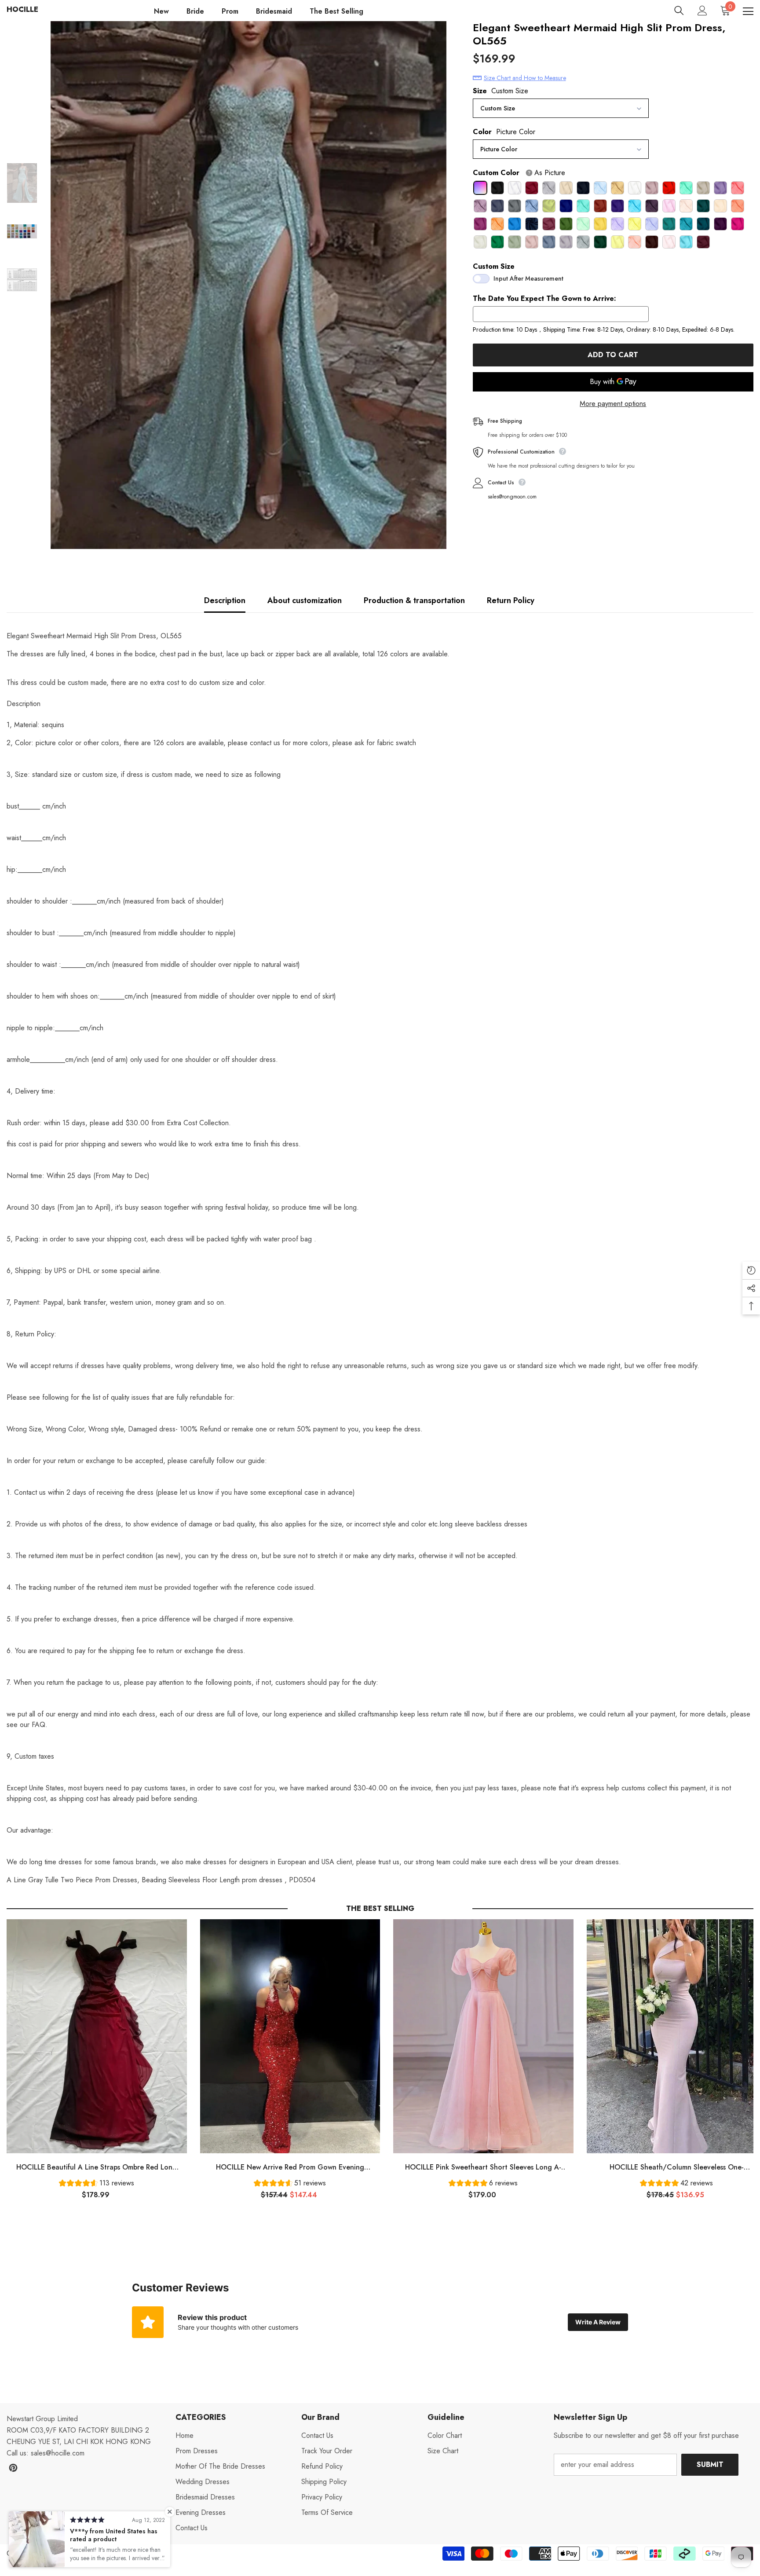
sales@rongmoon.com (512, 497)
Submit (710, 2464)
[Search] (679, 11)
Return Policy (511, 600)
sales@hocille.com (58, 2453)
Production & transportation (414, 600)
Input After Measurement (528, 278)
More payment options (613, 404)
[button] (97, 2184)
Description (225, 600)
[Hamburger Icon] (748, 11)
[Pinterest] (13, 2468)
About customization (305, 600)
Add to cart (613, 355)
